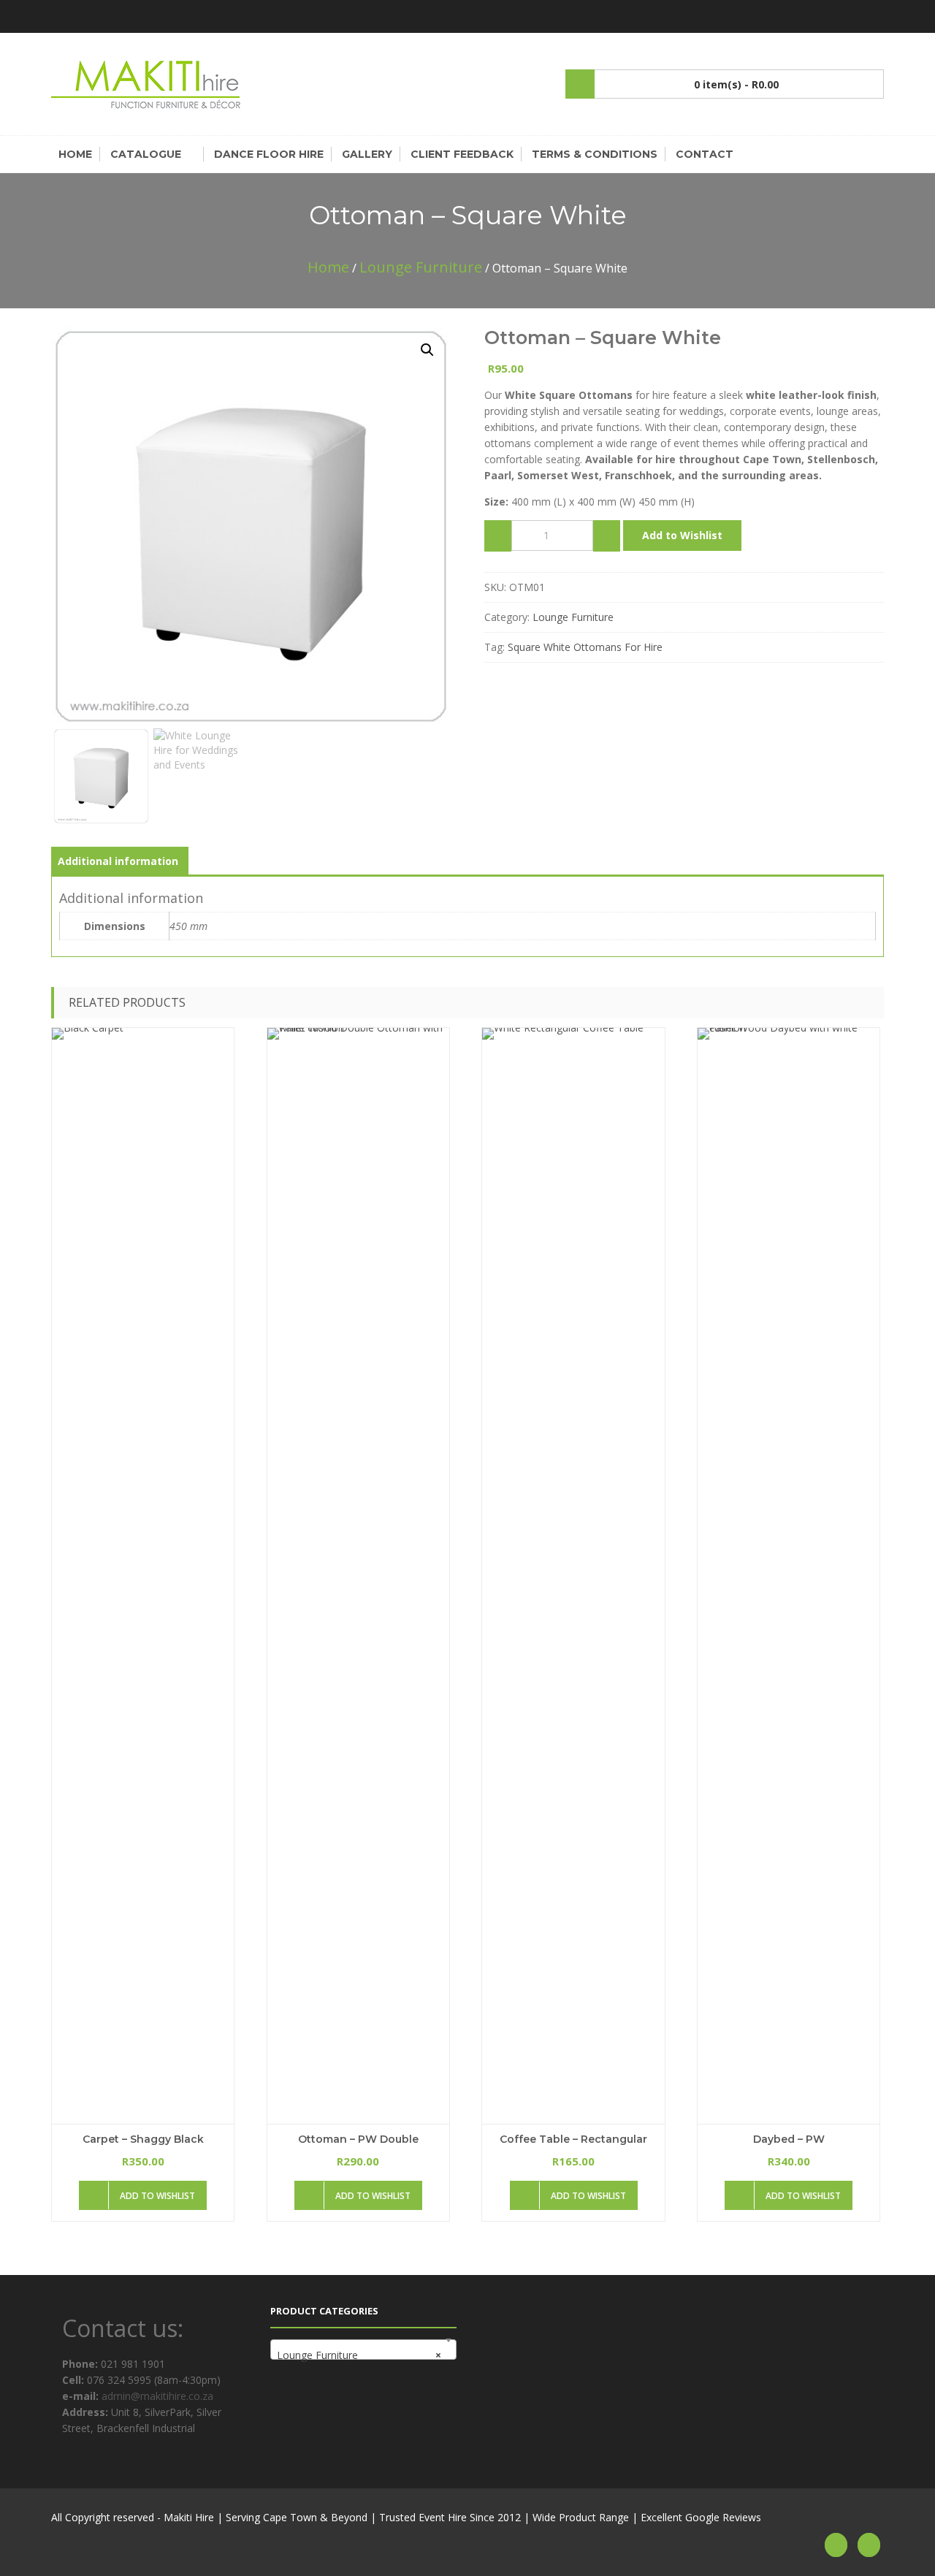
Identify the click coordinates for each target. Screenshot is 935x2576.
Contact (705, 154)
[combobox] (363, 2350)
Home (75, 154)
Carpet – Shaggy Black (143, 2139)
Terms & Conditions (595, 154)
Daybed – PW (789, 2139)
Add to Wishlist (682, 535)
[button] (427, 350)
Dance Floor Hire (269, 154)
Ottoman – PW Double (358, 2139)
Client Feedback (462, 154)
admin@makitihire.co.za (156, 2396)
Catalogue (146, 154)
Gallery (367, 154)
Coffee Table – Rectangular (573, 2139)
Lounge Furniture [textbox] (359, 2355)
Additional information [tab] (118, 861)
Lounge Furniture (421, 267)
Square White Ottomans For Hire (585, 647)
